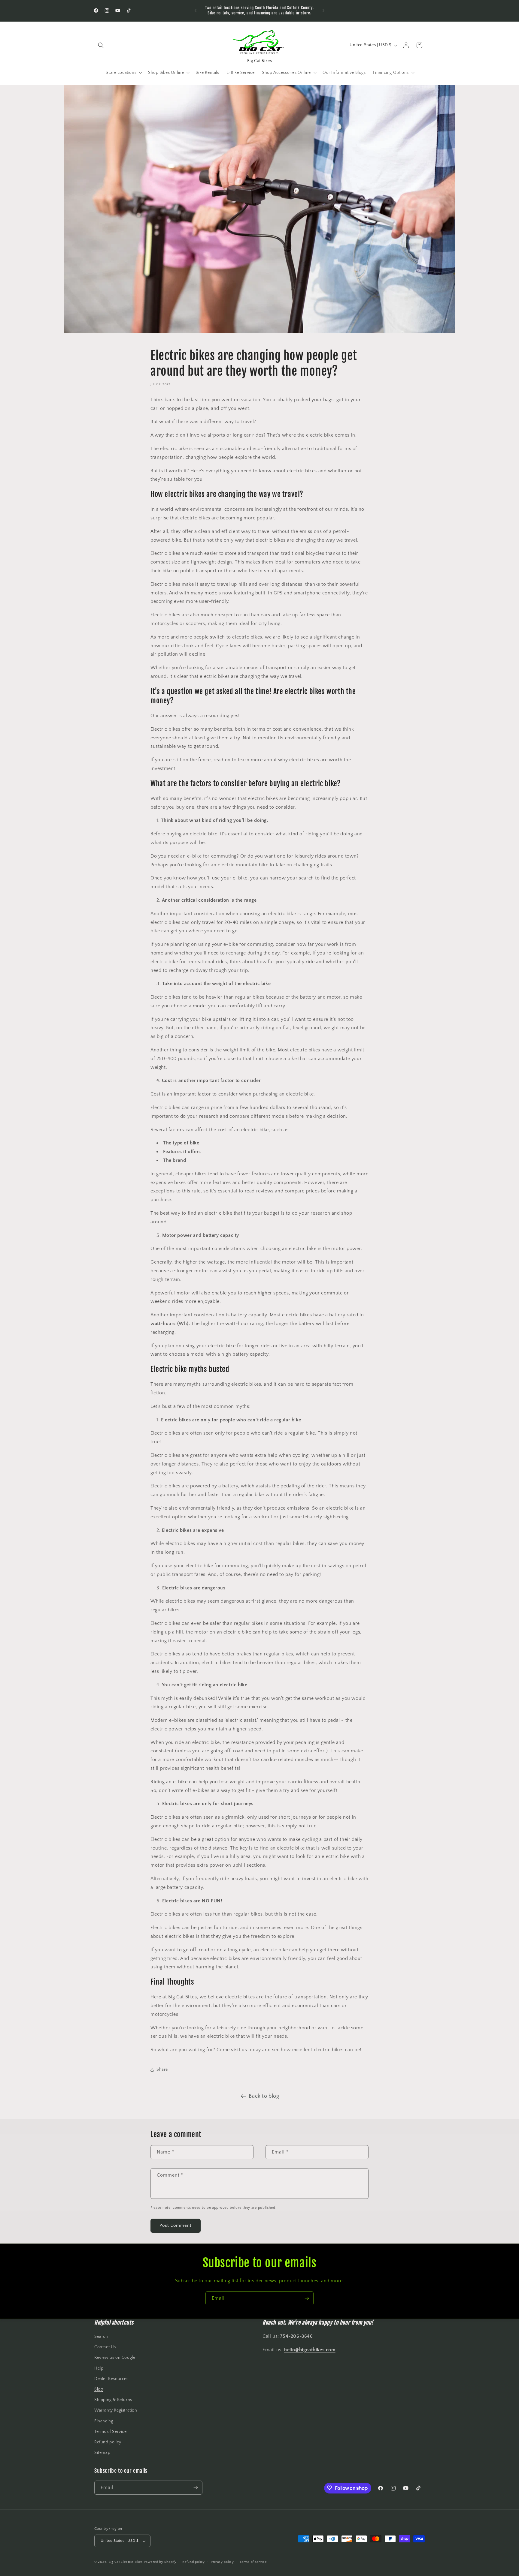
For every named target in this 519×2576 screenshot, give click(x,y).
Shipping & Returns (113, 2400)
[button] (101, 45)
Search (101, 2337)
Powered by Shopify (160, 2562)
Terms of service (253, 2562)
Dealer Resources (111, 2379)
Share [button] (162, 2070)
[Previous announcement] (196, 11)
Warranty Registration (116, 2411)
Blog (99, 2389)
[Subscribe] (307, 2298)
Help (99, 2368)
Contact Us (105, 2347)
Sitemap (102, 2453)
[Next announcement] (323, 11)
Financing (104, 2421)
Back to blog (264, 2096)
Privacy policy (222, 2562)
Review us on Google (115, 2358)
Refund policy (108, 2442)
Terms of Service (111, 2432)
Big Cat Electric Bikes (126, 2562)
